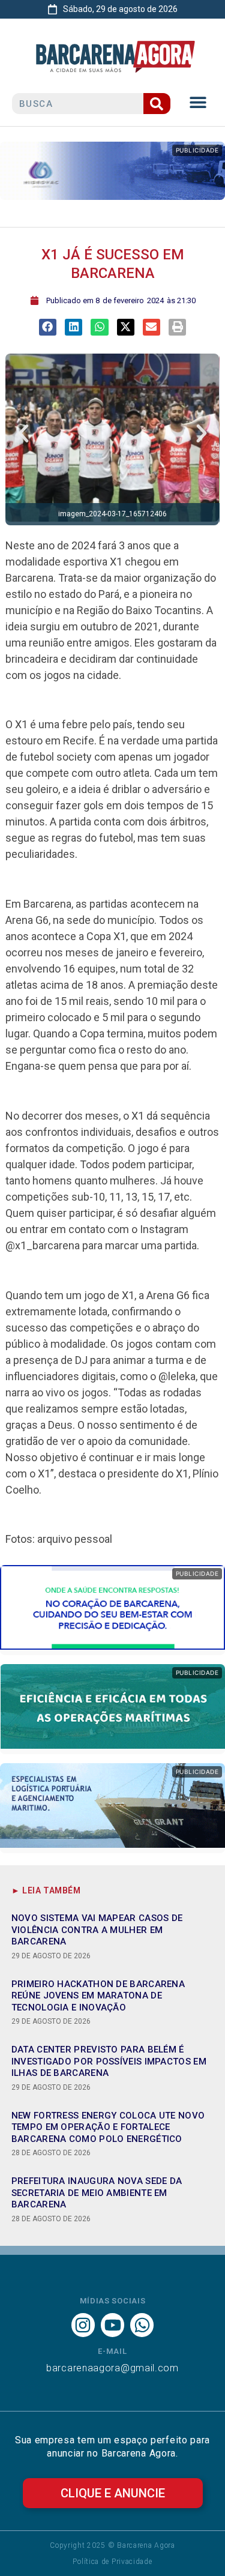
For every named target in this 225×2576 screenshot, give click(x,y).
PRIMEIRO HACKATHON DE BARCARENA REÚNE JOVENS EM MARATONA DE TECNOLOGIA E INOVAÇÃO (98, 1996)
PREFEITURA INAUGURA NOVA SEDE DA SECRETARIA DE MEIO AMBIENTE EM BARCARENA (97, 2193)
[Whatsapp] (142, 2325)
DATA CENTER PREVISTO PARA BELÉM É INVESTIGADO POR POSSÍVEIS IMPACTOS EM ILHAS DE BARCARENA (109, 2061)
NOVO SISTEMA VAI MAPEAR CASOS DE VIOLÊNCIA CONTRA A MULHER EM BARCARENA (97, 1930)
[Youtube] (112, 2325)
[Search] (157, 104)
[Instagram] (83, 2325)
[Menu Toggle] (198, 102)
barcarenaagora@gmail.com (112, 2368)
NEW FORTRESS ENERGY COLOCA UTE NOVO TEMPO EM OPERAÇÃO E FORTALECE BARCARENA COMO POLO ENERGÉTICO (108, 2127)
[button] (48, 327)
